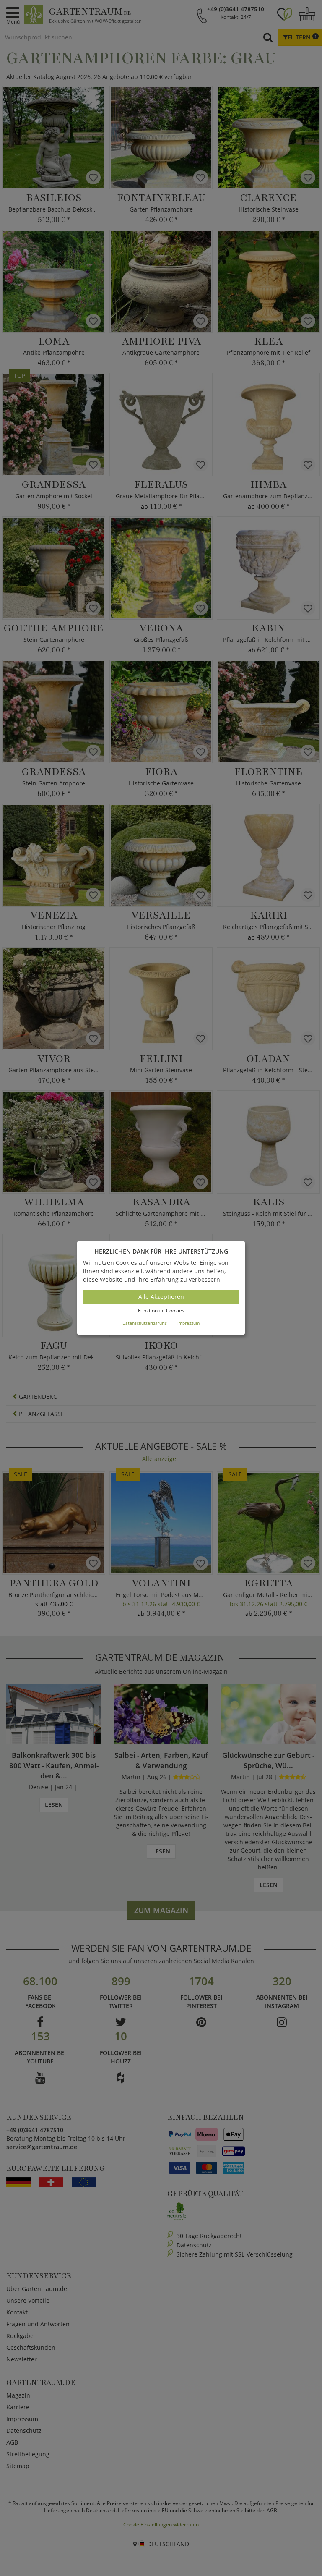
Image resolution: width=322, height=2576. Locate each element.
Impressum (188, 1323)
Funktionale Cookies (161, 1310)
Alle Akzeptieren (161, 1297)
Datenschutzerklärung (144, 1323)
